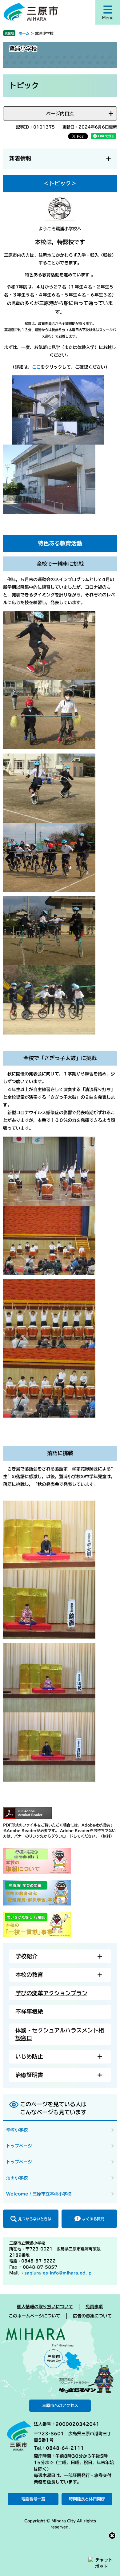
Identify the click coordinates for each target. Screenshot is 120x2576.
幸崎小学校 (17, 2130)
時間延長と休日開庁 (87, 2499)
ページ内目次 (60, 114)
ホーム (24, 33)
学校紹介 (26, 1956)
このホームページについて (34, 2316)
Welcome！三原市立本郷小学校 (39, 2194)
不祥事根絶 (29, 2012)
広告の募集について (92, 2316)
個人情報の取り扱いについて (45, 2307)
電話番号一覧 (33, 2499)
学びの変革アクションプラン (51, 1993)
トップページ (19, 2146)
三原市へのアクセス (60, 2406)
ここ (36, 367)
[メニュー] (108, 12)
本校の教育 (29, 1975)
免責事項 (94, 2307)
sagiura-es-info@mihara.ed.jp (58, 2273)
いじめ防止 (29, 2056)
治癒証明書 (29, 2075)
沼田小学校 (17, 2178)
